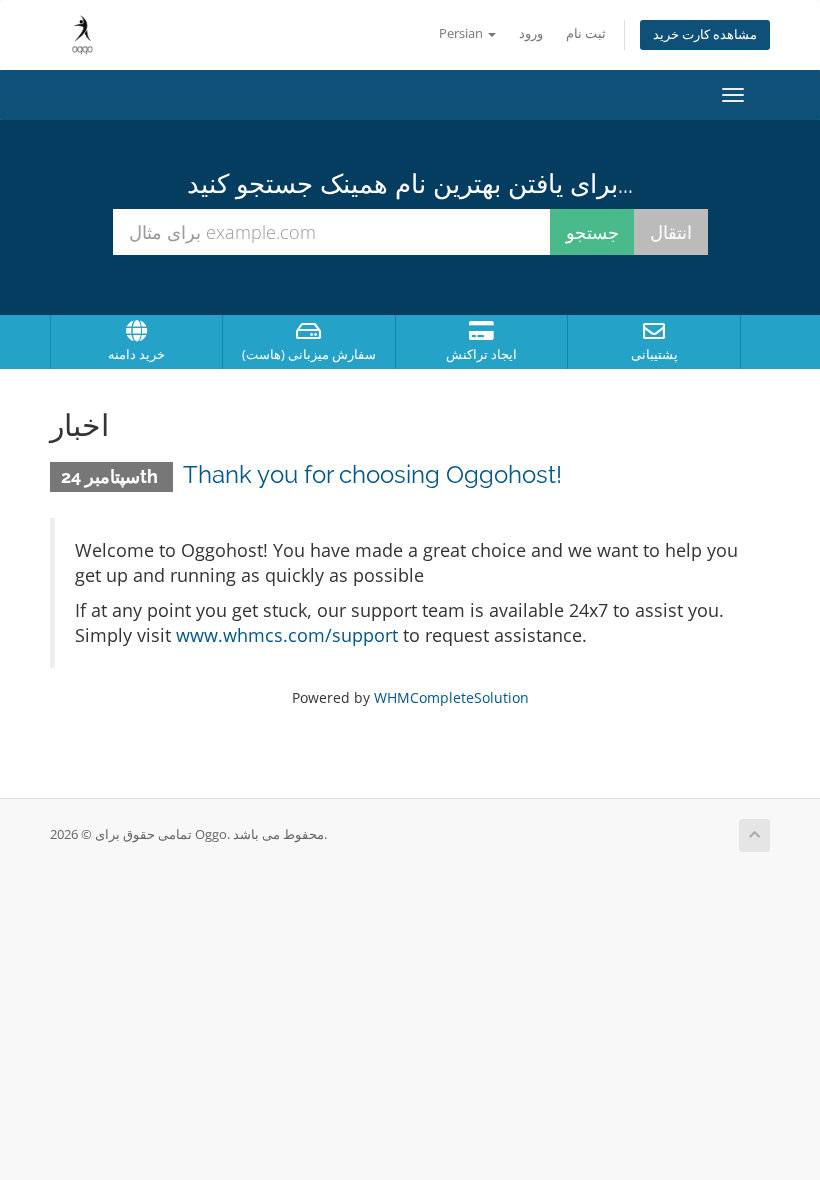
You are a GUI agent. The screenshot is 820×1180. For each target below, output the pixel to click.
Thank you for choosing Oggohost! (372, 474)
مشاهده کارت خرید (705, 34)
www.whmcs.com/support (287, 635)
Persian (462, 33)
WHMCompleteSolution (451, 697)
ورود (531, 33)
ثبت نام (586, 33)
